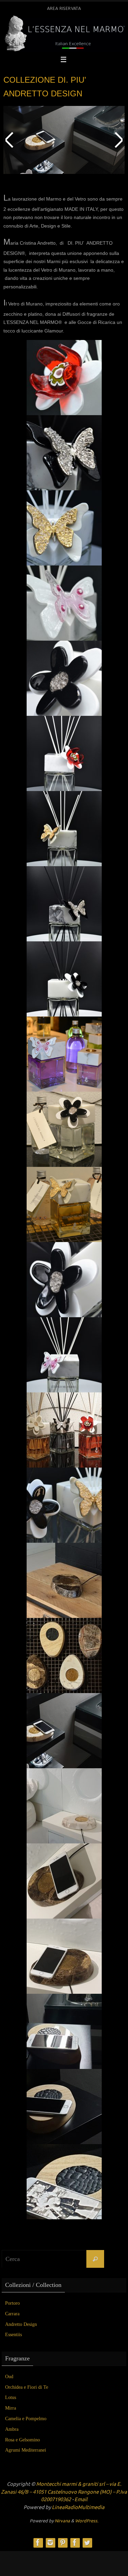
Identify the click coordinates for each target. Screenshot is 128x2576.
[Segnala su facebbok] (75, 2543)
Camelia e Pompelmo (26, 2419)
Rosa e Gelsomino (23, 2440)
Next (118, 140)
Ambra (12, 2429)
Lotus (11, 2397)
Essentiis (13, 2335)
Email (81, 2500)
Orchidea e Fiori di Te (27, 2387)
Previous (10, 140)
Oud (9, 2377)
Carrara (12, 2314)
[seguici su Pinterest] (62, 2543)
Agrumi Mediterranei (26, 2450)
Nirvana (62, 2521)
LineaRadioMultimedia (78, 2507)
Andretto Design (21, 2324)
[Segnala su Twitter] (87, 2543)
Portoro (12, 2303)
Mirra (11, 2408)
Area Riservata (64, 9)
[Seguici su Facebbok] (38, 2543)
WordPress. (87, 2521)
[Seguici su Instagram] (50, 2543)
